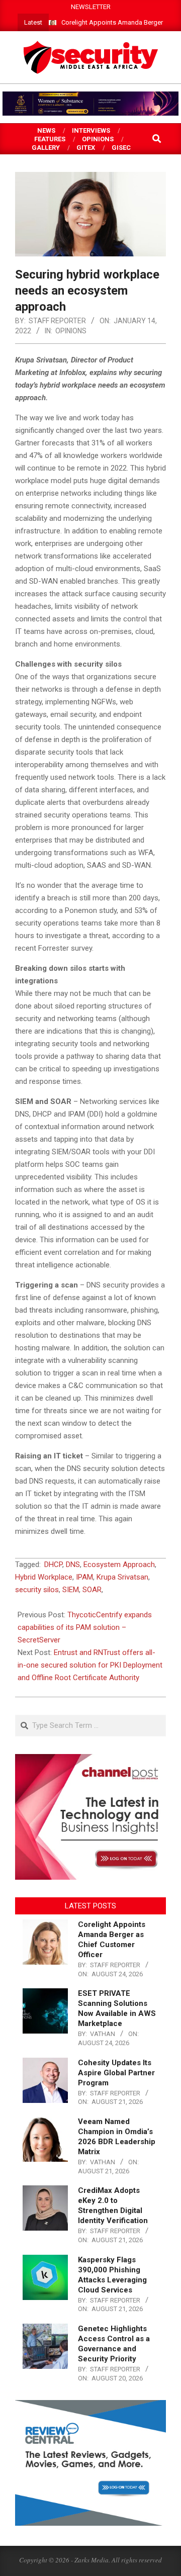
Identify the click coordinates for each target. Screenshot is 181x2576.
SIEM (71, 1590)
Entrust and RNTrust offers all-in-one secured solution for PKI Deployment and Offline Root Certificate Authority (90, 1665)
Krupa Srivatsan (122, 1577)
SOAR (92, 1590)
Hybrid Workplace (44, 1577)
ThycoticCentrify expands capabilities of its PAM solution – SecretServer (85, 1627)
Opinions (71, 331)
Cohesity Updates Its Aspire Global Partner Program (116, 2073)
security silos (37, 1590)
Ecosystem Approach (119, 1565)
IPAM (84, 1577)
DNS (73, 1565)
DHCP (53, 1565)
